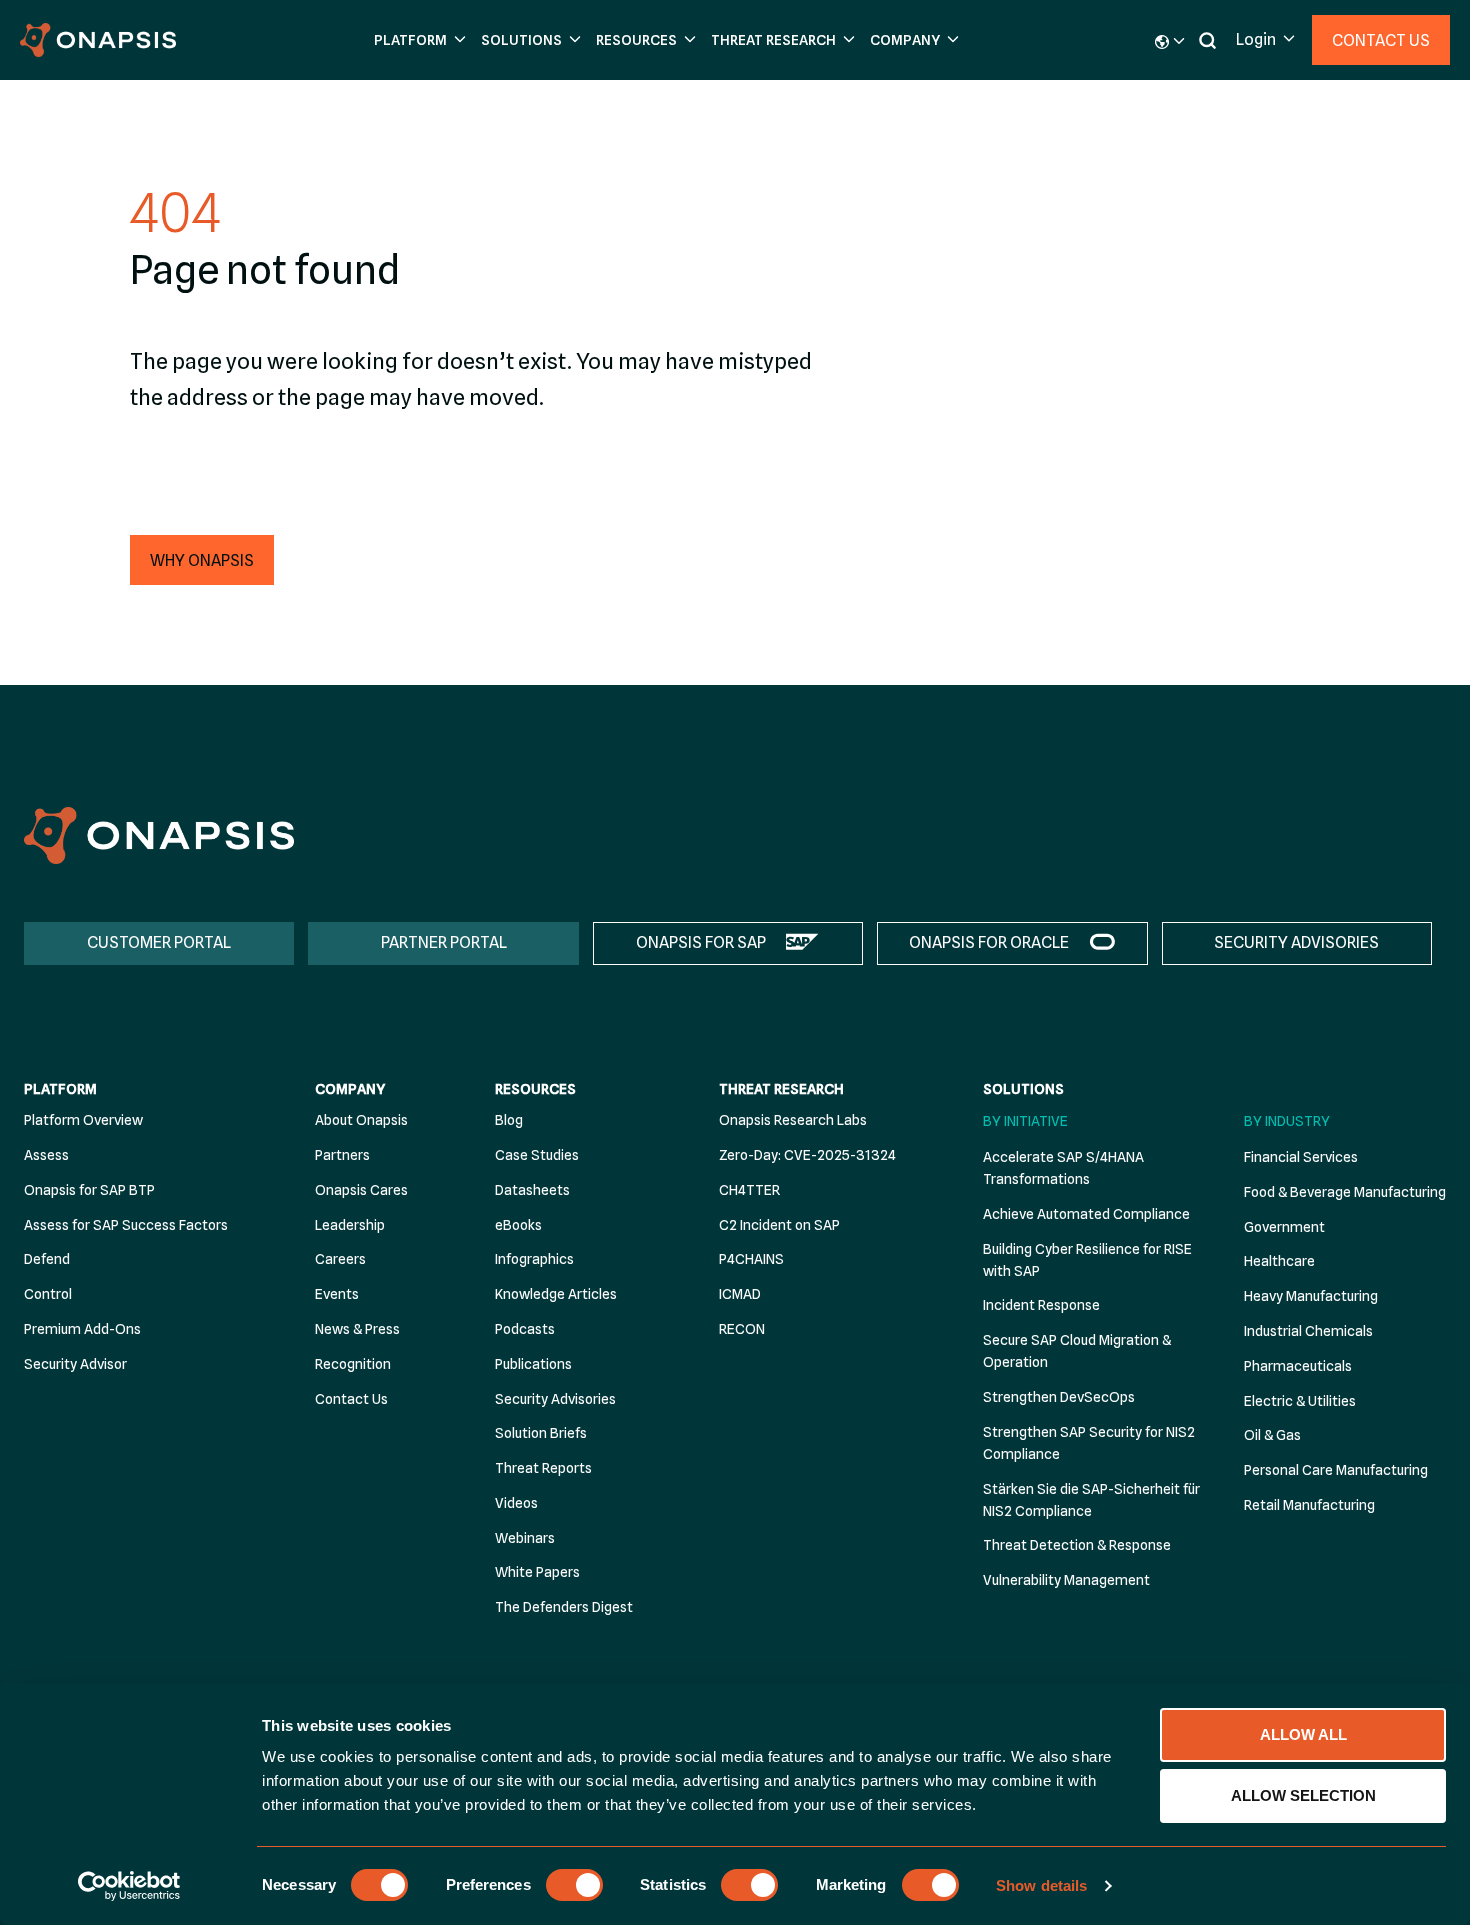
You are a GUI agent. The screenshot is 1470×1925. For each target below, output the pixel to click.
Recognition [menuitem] (353, 1364)
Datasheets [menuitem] (532, 1190)
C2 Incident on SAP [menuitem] (779, 1225)
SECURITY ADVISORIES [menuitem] (1296, 942)
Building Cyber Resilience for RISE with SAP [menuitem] (1087, 1260)
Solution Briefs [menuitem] (541, 1433)
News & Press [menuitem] (357, 1329)
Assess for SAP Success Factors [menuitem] (126, 1225)
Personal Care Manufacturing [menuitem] (1336, 1470)
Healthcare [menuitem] (1279, 1261)
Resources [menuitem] (535, 1089)
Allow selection (1303, 1795)
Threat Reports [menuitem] (543, 1468)
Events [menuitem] (337, 1294)
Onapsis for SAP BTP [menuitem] (89, 1190)
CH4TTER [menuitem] (749, 1190)
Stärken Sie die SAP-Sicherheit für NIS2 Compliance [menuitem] (1091, 1500)
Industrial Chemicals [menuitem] (1308, 1331)
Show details (1041, 1885)
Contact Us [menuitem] (351, 1399)
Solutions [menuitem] (1023, 1089)
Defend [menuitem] (47, 1259)
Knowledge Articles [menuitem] (556, 1294)
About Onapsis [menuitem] (361, 1120)
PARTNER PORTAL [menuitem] (444, 942)
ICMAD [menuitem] (740, 1294)
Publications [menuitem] (533, 1364)
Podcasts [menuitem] (525, 1329)
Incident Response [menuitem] (1041, 1305)
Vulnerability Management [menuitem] (1066, 1580)
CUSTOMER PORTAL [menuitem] (159, 942)
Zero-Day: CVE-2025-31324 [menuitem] (807, 1155)
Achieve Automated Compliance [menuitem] (1086, 1214)
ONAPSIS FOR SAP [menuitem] (701, 942)
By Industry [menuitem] (1287, 1121)
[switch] (574, 1885)
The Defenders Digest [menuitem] (564, 1607)
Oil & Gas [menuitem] (1272, 1435)
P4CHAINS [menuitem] (751, 1259)
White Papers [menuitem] (537, 1572)
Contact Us (1381, 40)
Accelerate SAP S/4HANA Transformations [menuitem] (1063, 1168)
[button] (417, 40)
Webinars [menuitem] (525, 1538)
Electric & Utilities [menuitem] (1300, 1401)
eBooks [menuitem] (518, 1225)
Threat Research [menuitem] (781, 1089)
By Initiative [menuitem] (1025, 1121)
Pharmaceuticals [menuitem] (1298, 1366)
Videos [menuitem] (516, 1503)
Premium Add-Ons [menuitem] (82, 1329)
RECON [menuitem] (742, 1329)
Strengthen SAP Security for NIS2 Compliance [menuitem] (1089, 1443)
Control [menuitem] (48, 1294)
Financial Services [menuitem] (1301, 1157)
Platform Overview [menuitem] (83, 1120)
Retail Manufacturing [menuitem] (1309, 1505)
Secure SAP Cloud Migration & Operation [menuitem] (1077, 1351)
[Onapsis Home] (159, 835)
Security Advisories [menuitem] (555, 1399)
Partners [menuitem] (342, 1155)
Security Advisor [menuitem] (75, 1364)
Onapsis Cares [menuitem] (361, 1190)
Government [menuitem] (1284, 1227)
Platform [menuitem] (60, 1089)
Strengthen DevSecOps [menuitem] (1059, 1397)
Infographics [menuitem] (534, 1259)
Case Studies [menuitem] (537, 1155)
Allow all (1303, 1734)
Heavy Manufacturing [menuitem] (1311, 1296)
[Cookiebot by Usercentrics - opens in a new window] (129, 1886)
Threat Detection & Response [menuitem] (1077, 1545)
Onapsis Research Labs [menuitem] (793, 1120)
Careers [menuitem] (340, 1259)
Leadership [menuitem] (350, 1225)
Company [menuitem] (350, 1089)
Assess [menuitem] (46, 1155)
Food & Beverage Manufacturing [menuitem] (1345, 1192)
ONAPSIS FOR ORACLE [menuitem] (989, 942)
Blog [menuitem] (509, 1120)
